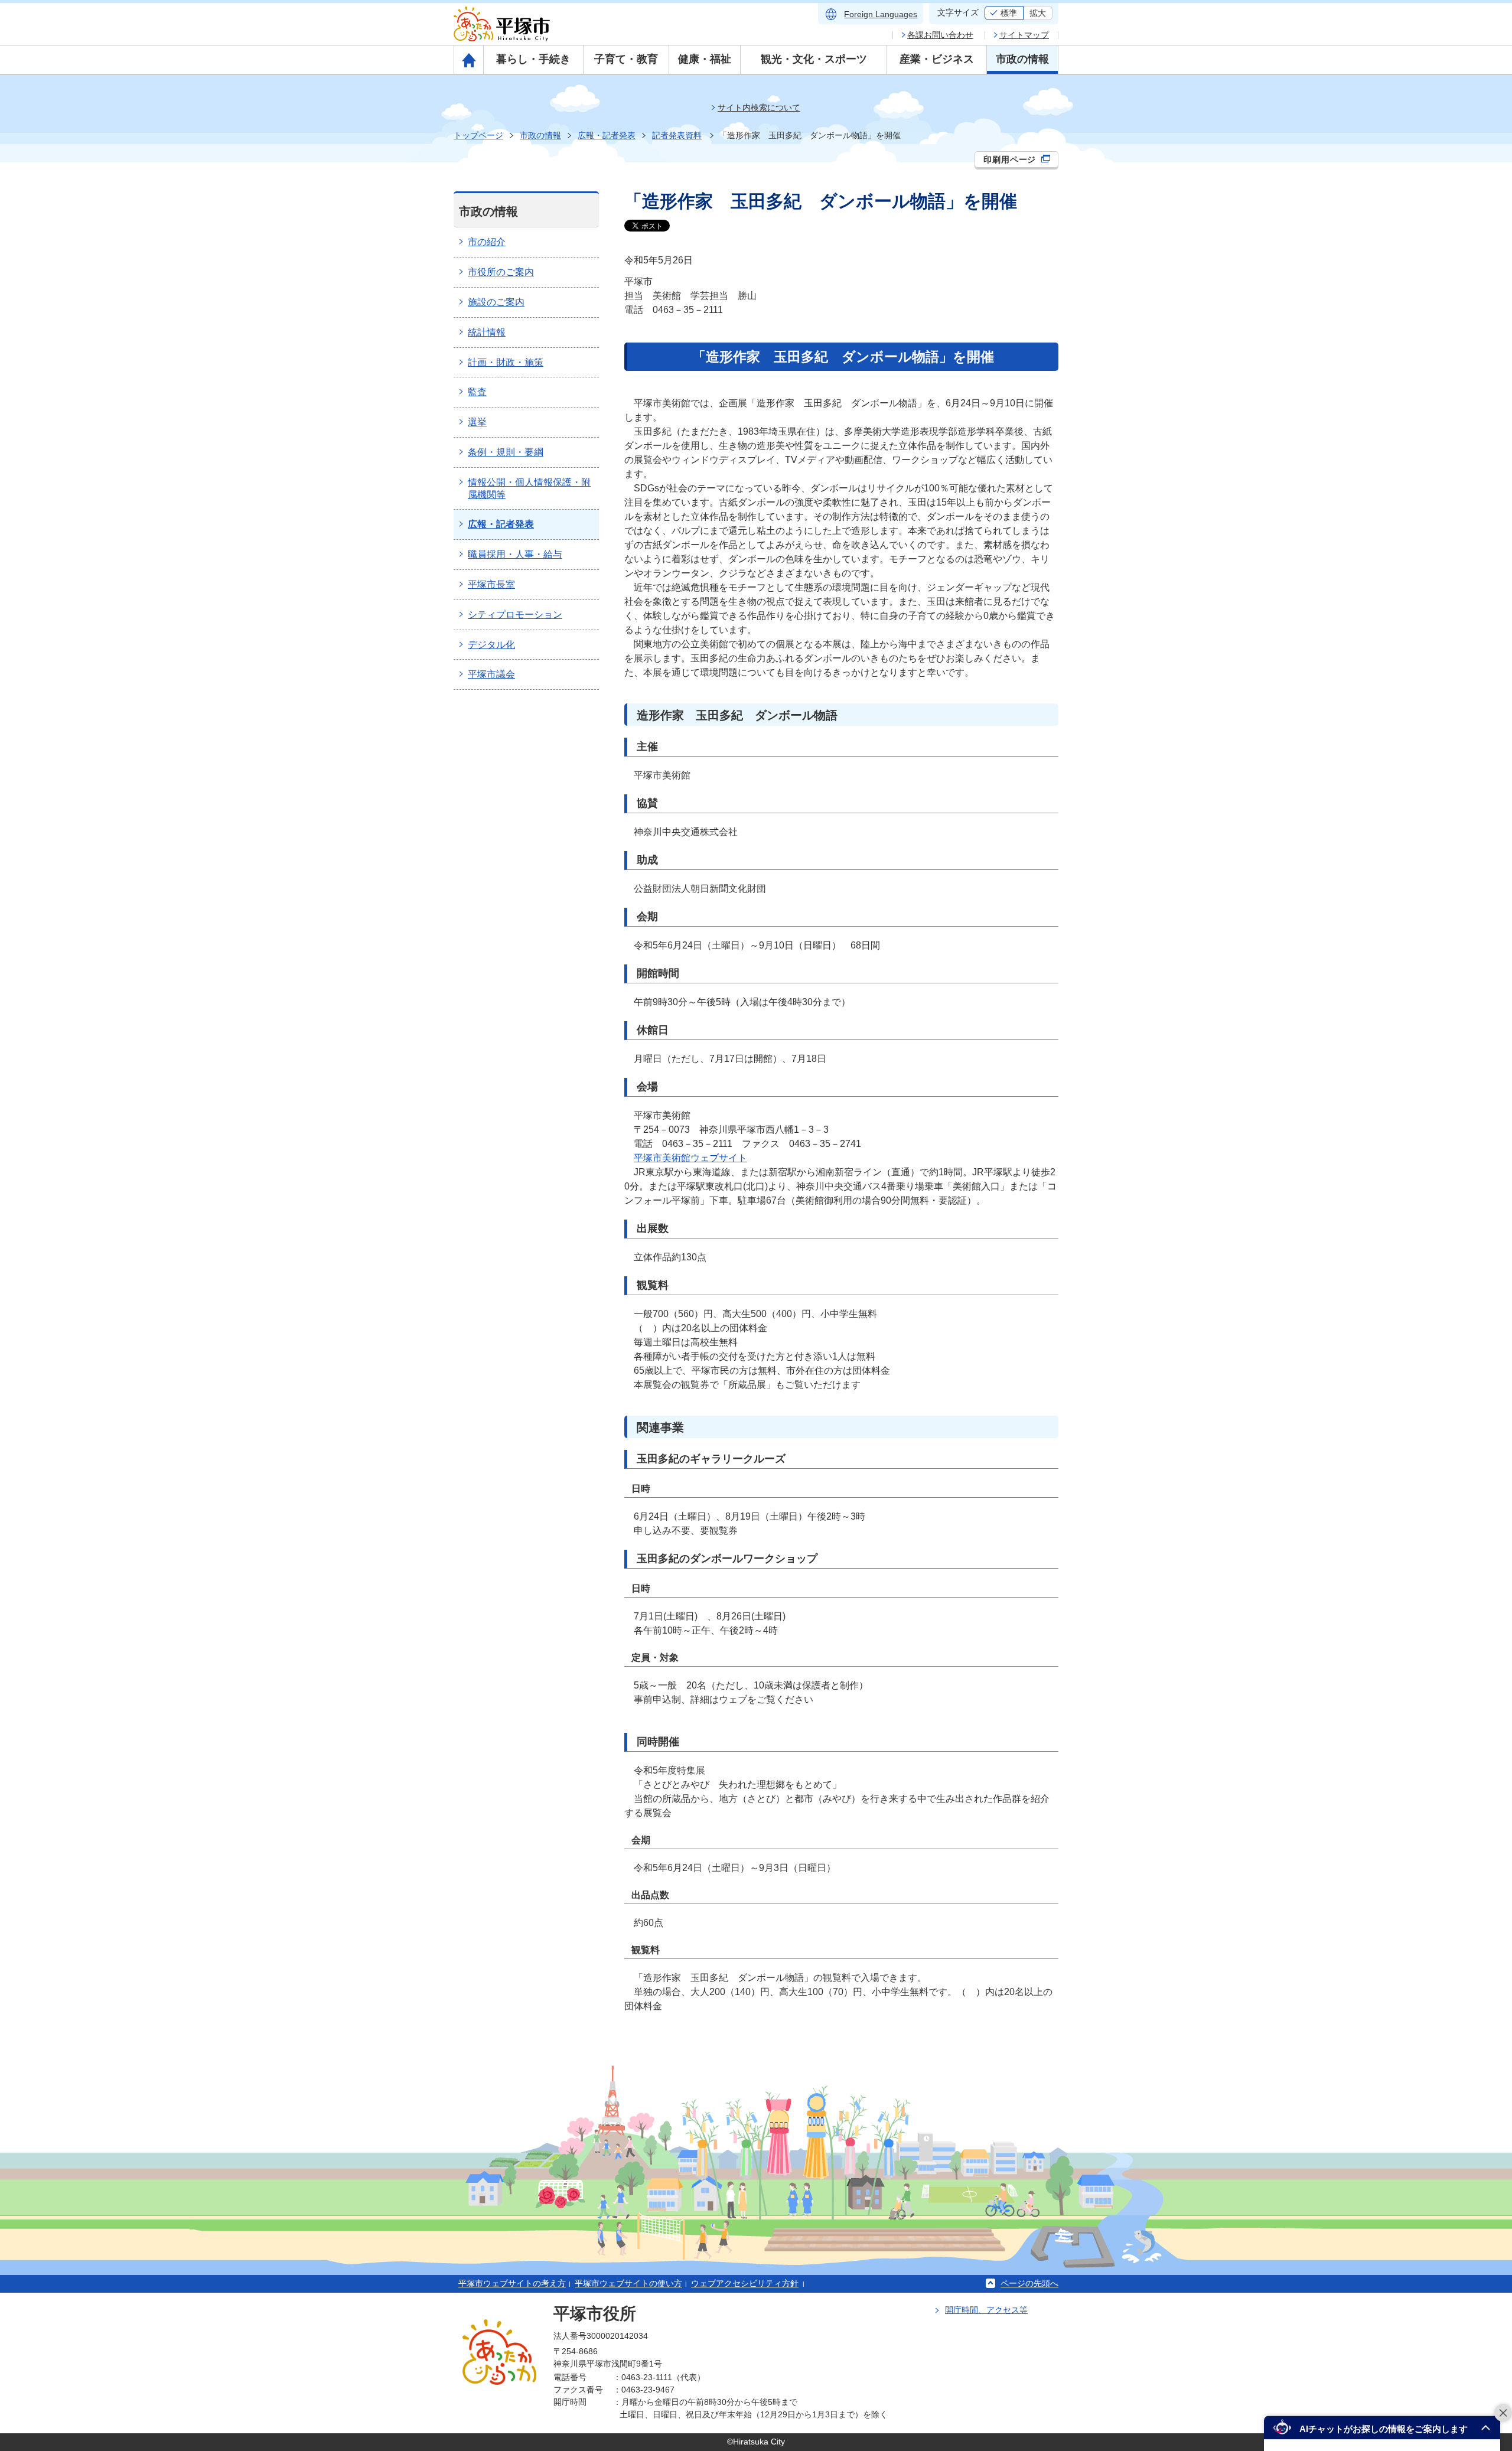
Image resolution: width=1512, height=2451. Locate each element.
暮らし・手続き (533, 59)
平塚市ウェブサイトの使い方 (628, 2283)
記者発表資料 (677, 135)
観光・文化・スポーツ (814, 59)
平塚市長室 (491, 584)
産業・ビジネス (937, 59)
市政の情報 (1022, 59)
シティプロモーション (515, 615)
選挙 (477, 422)
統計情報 (487, 332)
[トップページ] (469, 60)
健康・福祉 (705, 59)
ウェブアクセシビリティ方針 (745, 2283)
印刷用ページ (1011, 159)
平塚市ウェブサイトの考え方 (512, 2283)
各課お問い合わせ (940, 35)
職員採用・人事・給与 (515, 554)
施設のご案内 (496, 302)
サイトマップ (1024, 35)
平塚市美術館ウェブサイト (690, 1158)
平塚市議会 (491, 674)
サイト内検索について (759, 107)
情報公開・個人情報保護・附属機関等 (529, 488)
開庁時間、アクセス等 (986, 2310)
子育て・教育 (626, 59)
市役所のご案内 (501, 272)
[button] (1382, 2428)
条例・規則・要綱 (506, 452)
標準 (1009, 13)
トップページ (478, 135)
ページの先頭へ (1029, 2283)
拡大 (1038, 13)
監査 (477, 392)
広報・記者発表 (607, 135)
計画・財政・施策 (506, 362)
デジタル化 (491, 645)
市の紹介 (487, 242)
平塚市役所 (595, 2314)
